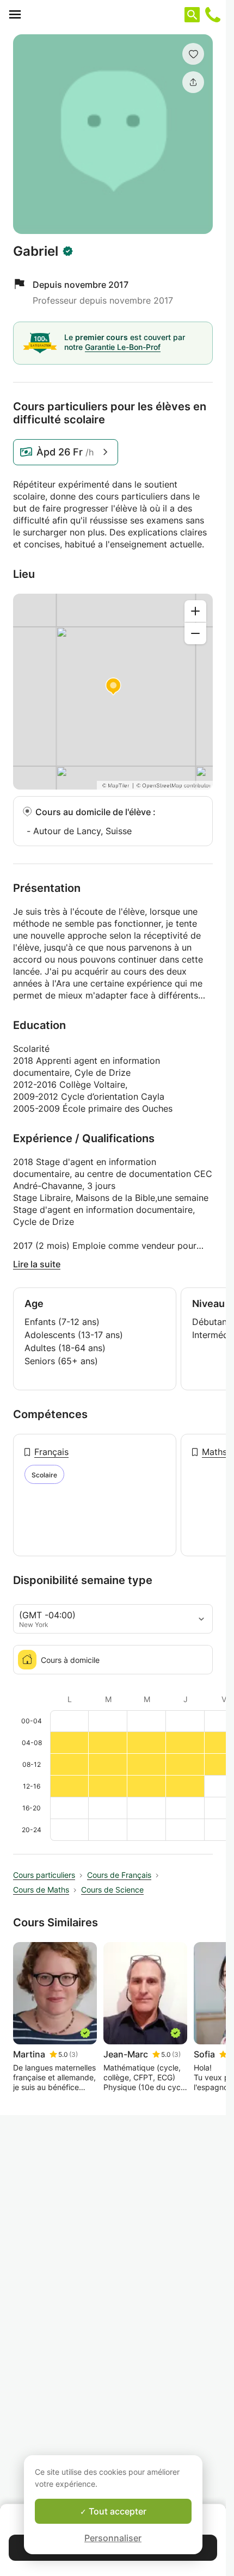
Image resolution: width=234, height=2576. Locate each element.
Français (51, 1452)
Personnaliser (113, 2538)
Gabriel (36, 251)
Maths (214, 1452)
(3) (73, 2054)
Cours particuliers (44, 1875)
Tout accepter (116, 2511)
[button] (193, 54)
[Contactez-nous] (213, 15)
